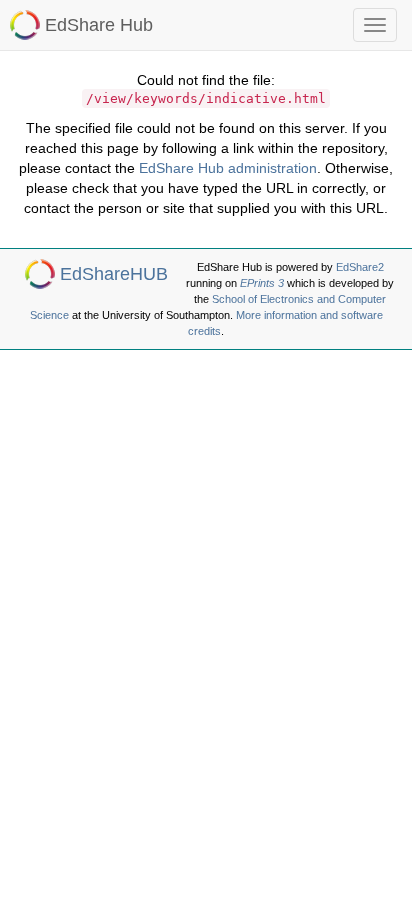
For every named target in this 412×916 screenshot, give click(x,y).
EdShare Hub (99, 25)
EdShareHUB (114, 274)
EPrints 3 (262, 283)
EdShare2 (360, 267)
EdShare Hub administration (228, 168)
